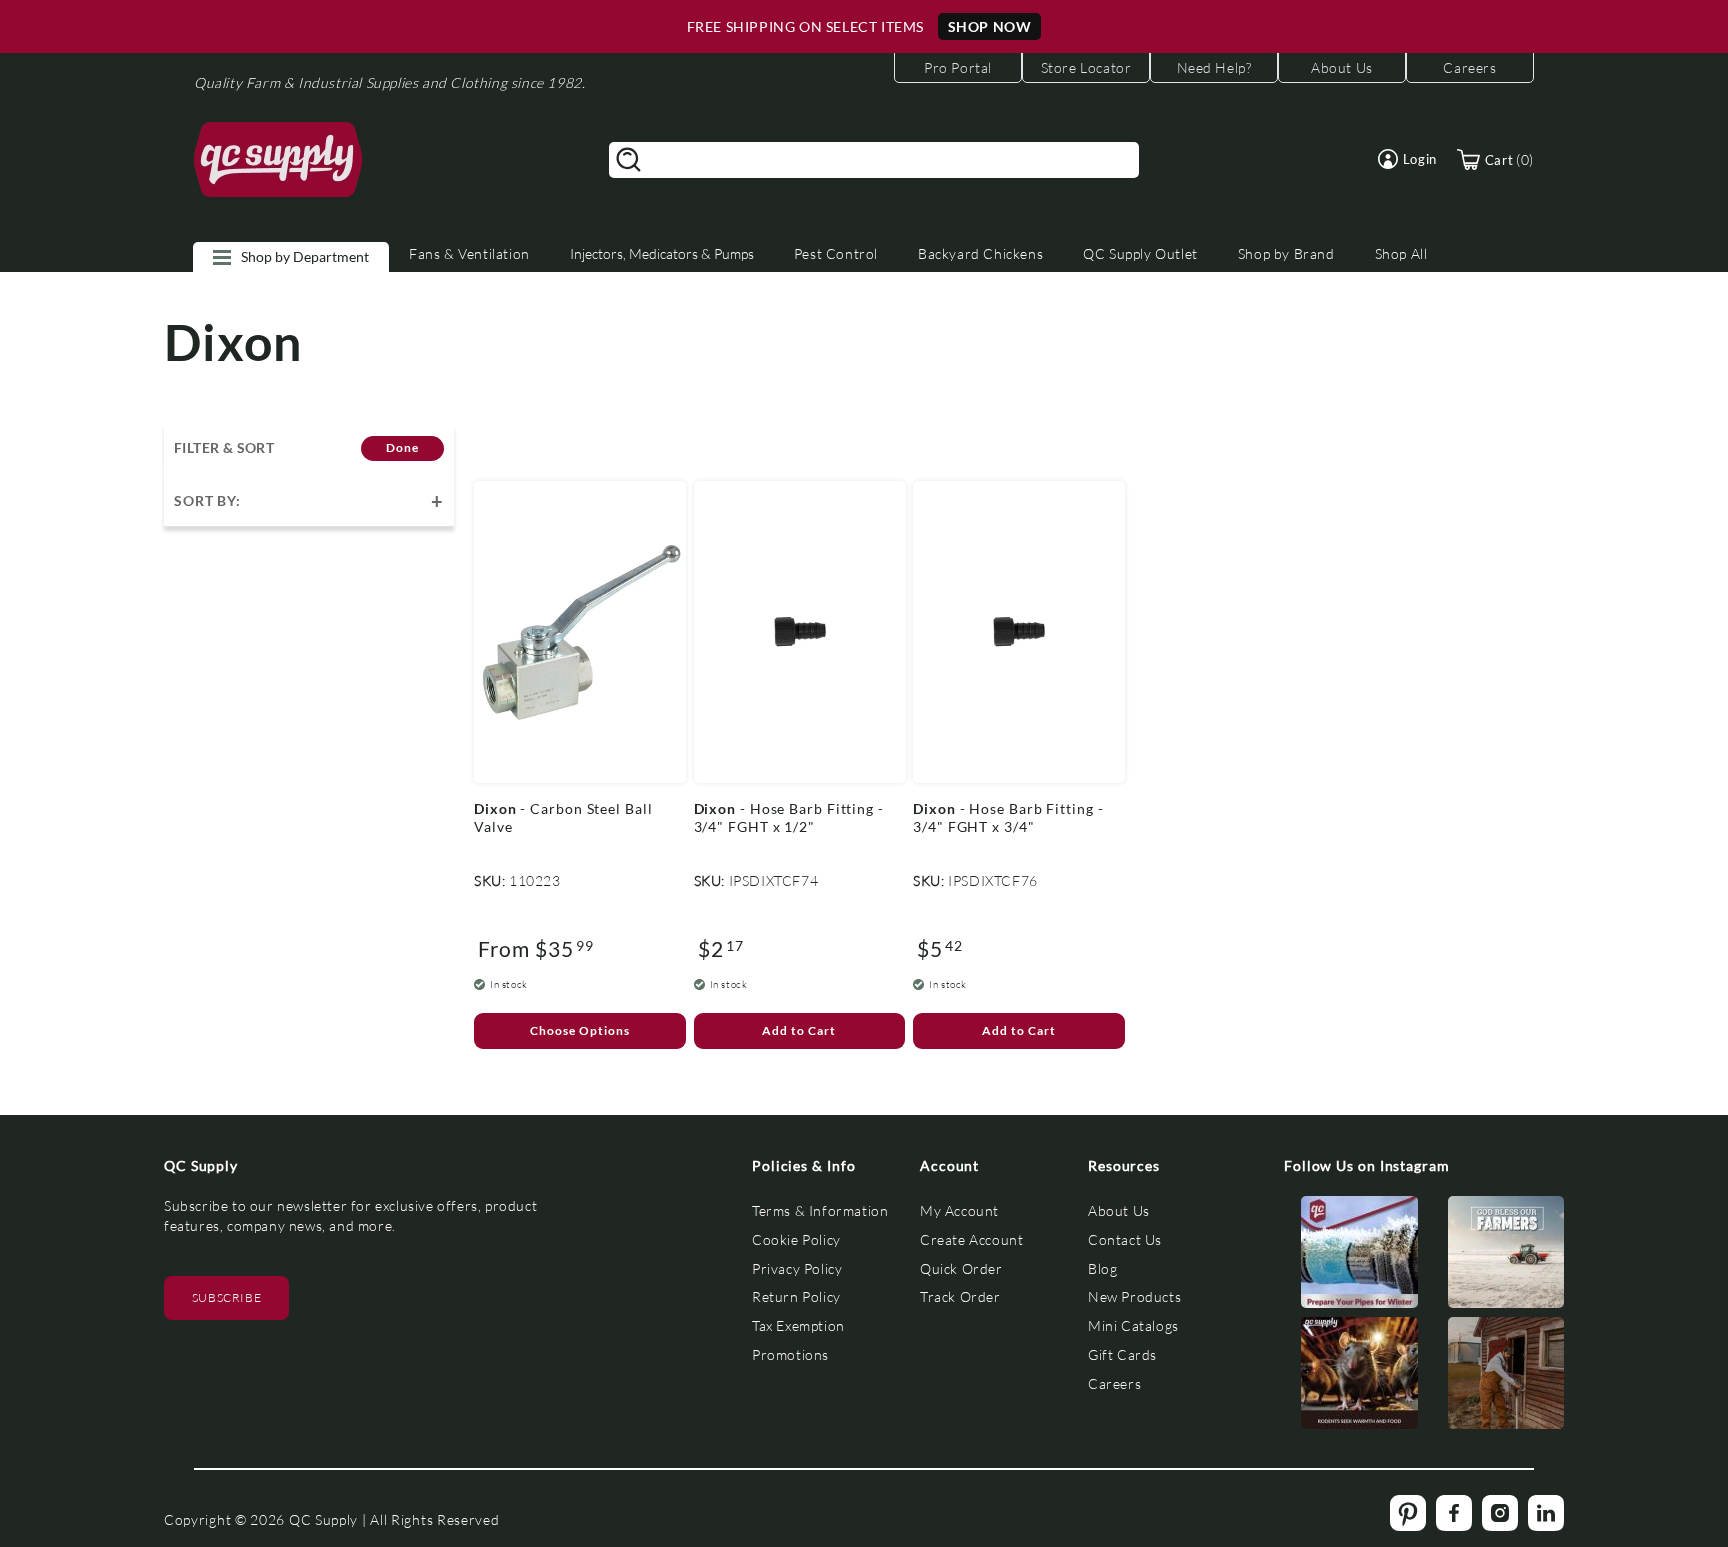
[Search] (629, 160)
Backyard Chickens (980, 253)
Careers (1114, 1383)
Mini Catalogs (1133, 1325)
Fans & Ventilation (469, 253)
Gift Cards (1122, 1354)
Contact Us (1125, 1239)
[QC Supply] (278, 160)
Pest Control (836, 253)
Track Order (960, 1296)
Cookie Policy (796, 1239)
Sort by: (207, 500)
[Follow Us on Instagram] (1359, 1256)
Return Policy (796, 1296)
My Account (959, 1210)
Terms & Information (820, 1210)
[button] (1407, 159)
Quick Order (961, 1268)
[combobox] (874, 160)
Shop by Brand (1286, 253)
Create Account (971, 1239)
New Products (1134, 1296)
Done (402, 447)
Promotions (790, 1354)
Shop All (1401, 253)
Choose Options (580, 1030)
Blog (1102, 1268)
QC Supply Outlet (1140, 253)
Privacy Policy (797, 1268)
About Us (1119, 1210)
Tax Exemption (798, 1325)
